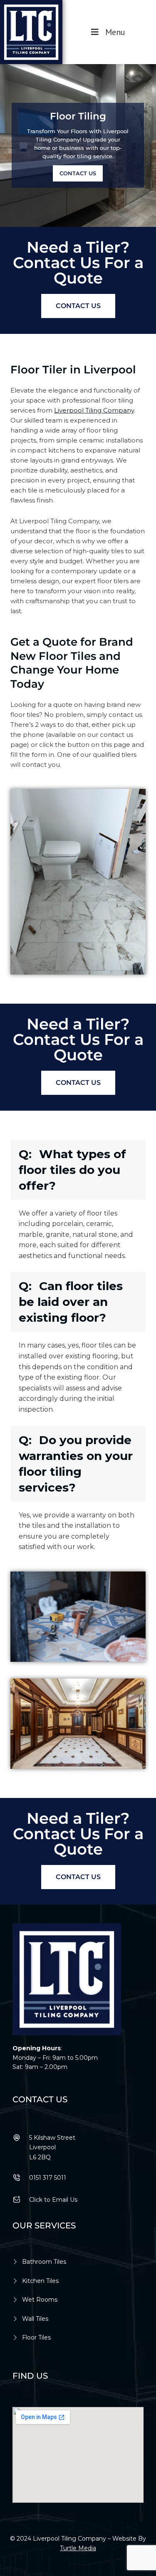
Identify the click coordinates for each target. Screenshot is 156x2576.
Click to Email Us (53, 2200)
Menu (115, 32)
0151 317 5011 (48, 2178)
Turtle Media (78, 2548)
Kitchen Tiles (40, 2281)
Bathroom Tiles (44, 2262)
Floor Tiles (36, 2337)
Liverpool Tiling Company (94, 410)
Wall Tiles (35, 2319)
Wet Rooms (40, 2300)
